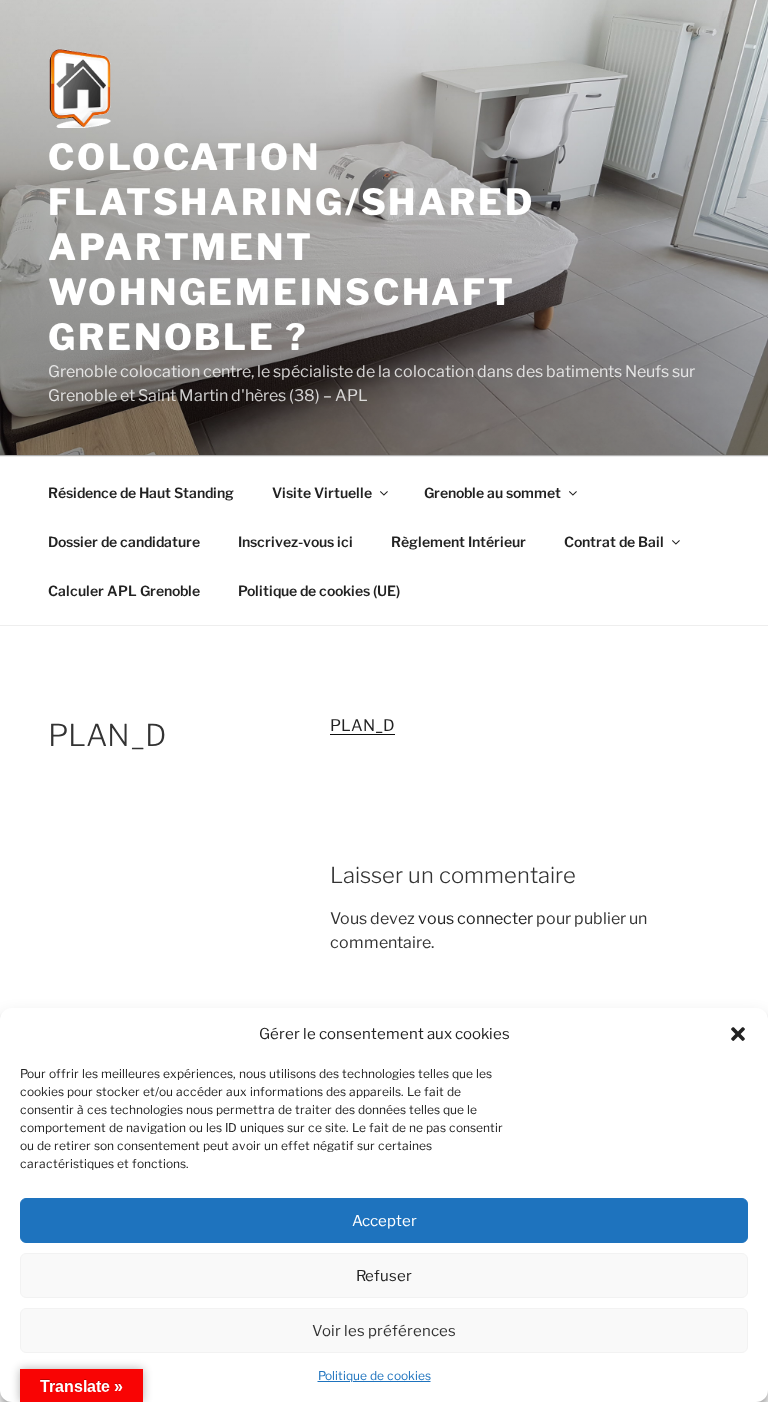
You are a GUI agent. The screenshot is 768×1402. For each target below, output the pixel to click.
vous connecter (475, 918)
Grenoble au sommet (492, 492)
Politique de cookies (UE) (319, 590)
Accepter (384, 1221)
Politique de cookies (374, 1375)
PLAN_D (362, 725)
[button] (738, 1034)
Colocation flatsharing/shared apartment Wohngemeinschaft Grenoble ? (291, 247)
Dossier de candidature (124, 541)
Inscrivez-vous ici (295, 541)
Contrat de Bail (614, 541)
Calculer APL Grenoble (124, 590)
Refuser (384, 1276)
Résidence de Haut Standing (141, 492)
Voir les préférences (384, 1331)
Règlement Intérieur (458, 541)
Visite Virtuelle (322, 492)
